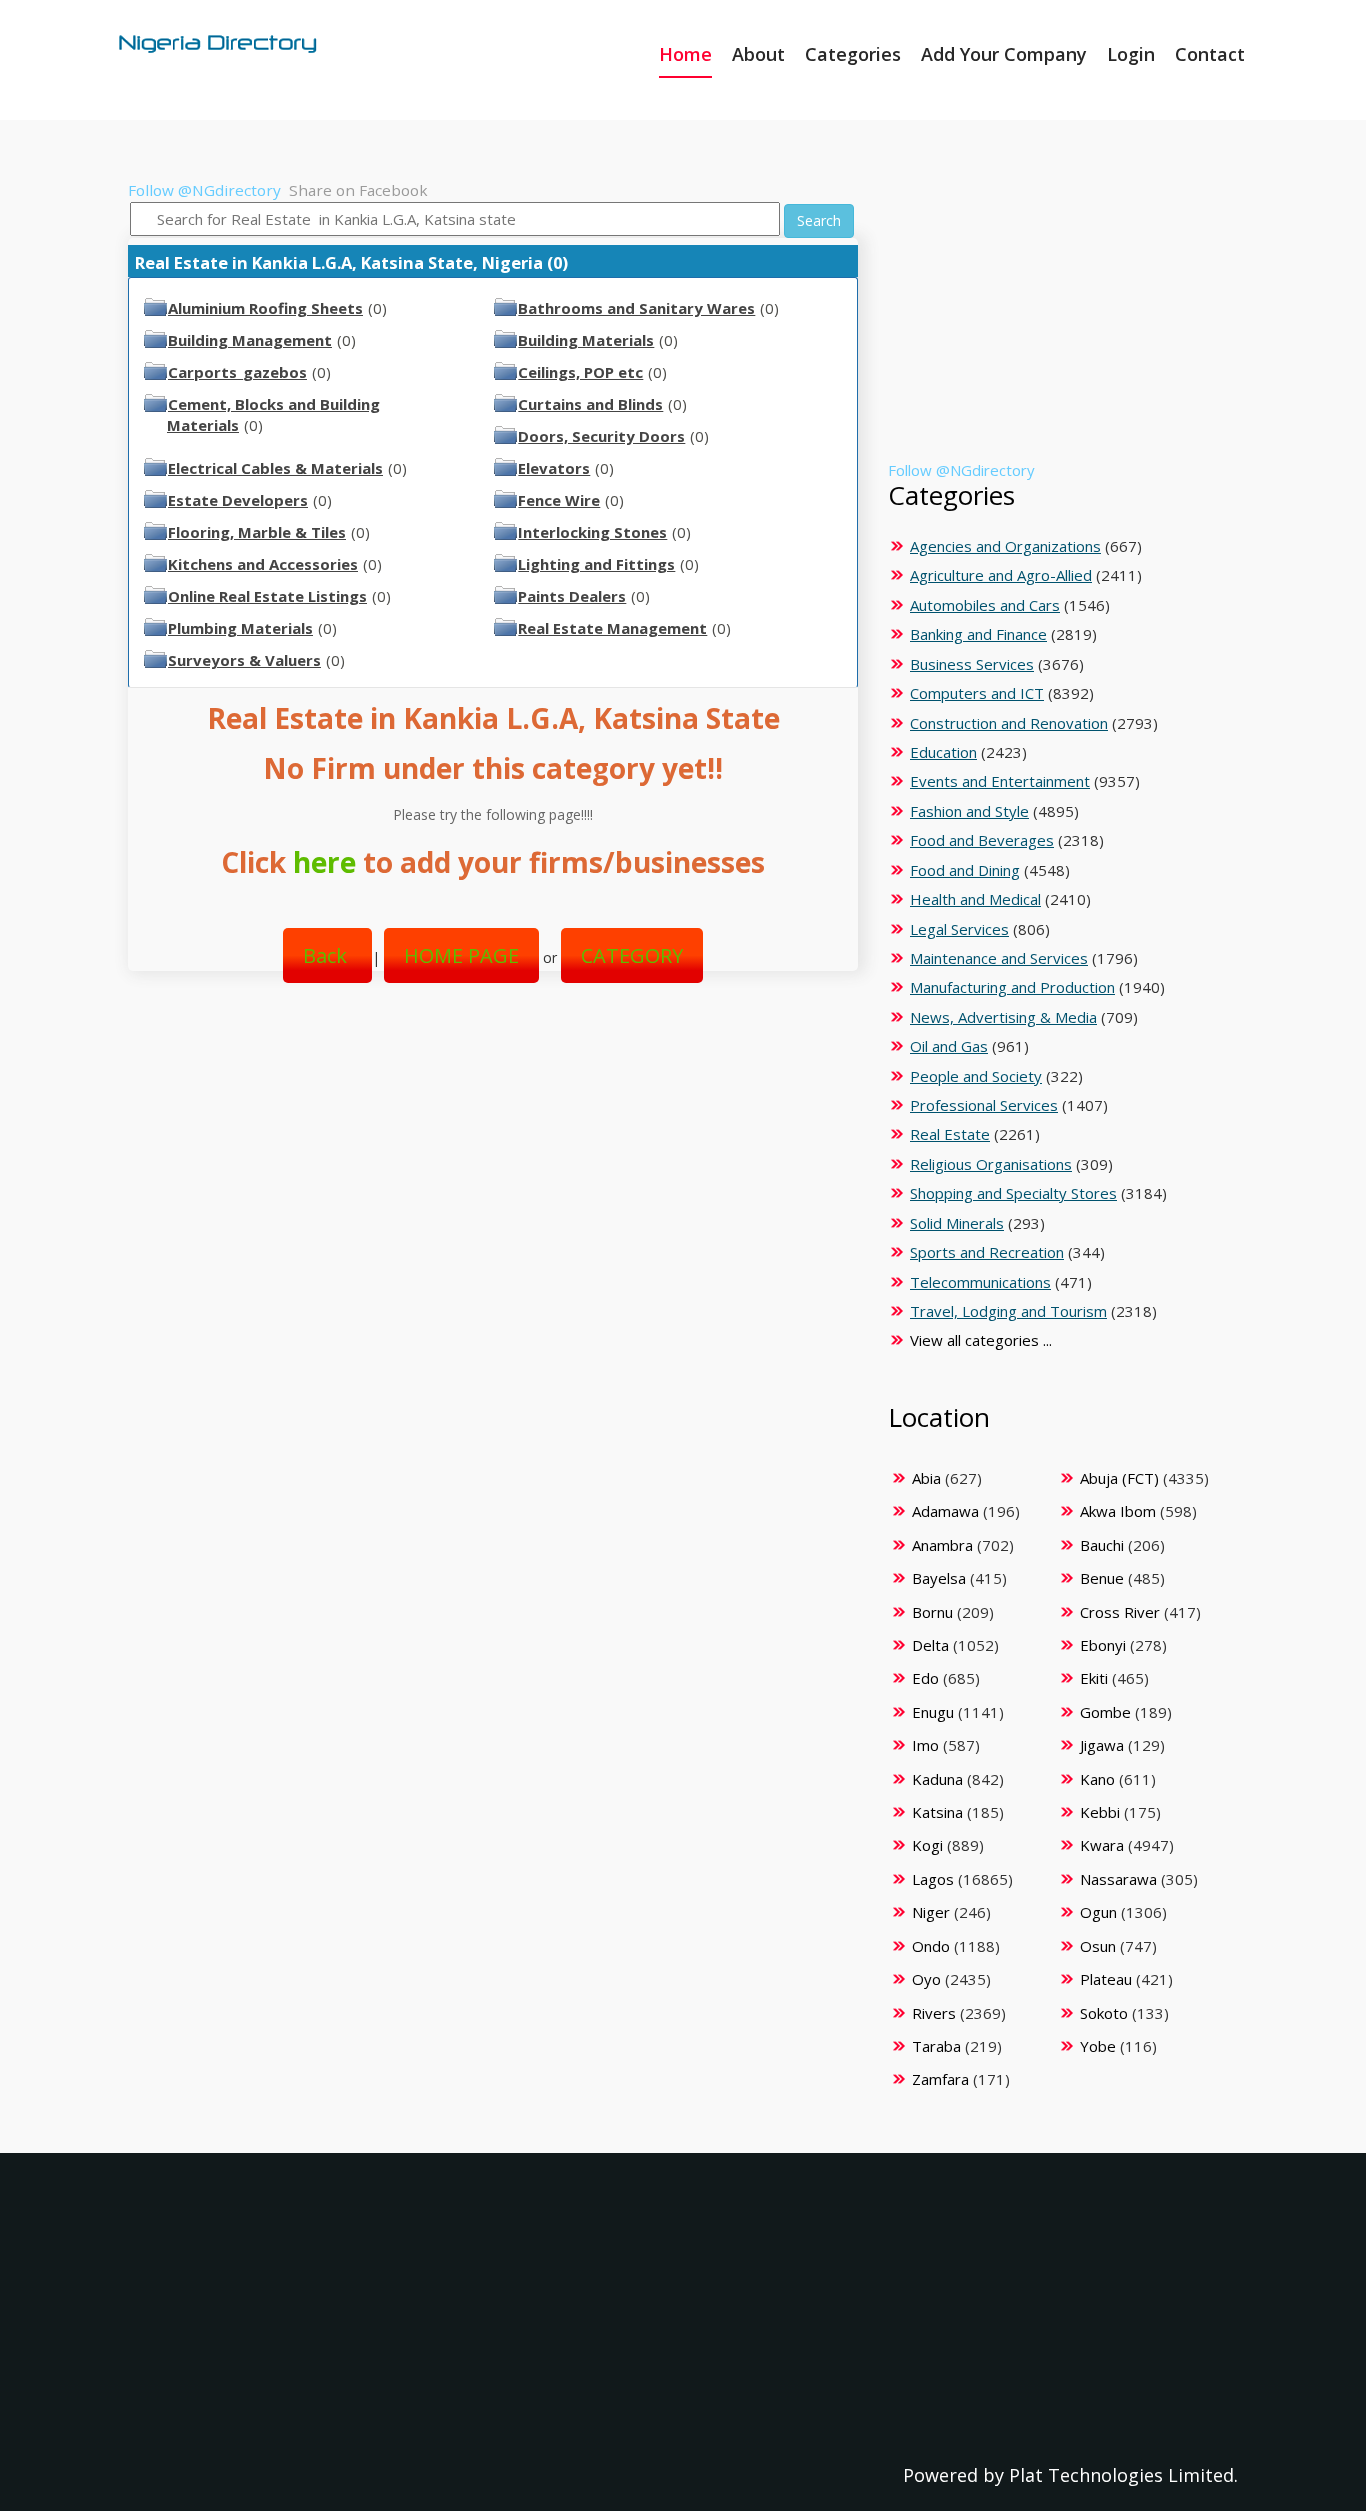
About (758, 54)
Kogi (927, 1845)
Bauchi (1102, 1545)
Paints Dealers (572, 596)
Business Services (972, 664)
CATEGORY (632, 955)
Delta (930, 1645)
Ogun (1098, 1912)
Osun (1098, 1946)
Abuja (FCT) (1119, 1478)
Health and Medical (975, 899)
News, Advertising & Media (1003, 1017)
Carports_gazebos (237, 372)
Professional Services (984, 1105)
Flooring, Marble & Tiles (257, 532)
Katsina (937, 1812)
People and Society (976, 1076)
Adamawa (945, 1511)
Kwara (1102, 1845)
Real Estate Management (612, 628)
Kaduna (937, 1779)
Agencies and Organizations (1005, 546)
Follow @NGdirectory (204, 190)
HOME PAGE (461, 955)
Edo (925, 1678)
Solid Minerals (957, 1223)
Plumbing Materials (240, 628)
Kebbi (1100, 1812)
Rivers (934, 2013)
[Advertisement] (485, 1161)
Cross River (1120, 1612)
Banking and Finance (978, 634)
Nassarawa (1118, 1879)
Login (1131, 54)
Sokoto (1104, 2013)
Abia (926, 1478)
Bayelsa (939, 1578)
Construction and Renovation (1009, 723)
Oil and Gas (949, 1046)
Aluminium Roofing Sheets (265, 308)
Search (819, 220)
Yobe (1098, 2046)
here (324, 862)
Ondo (931, 1946)
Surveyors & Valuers (244, 660)
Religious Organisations (991, 1164)
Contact (1210, 54)
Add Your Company (1004, 54)
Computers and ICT (977, 693)
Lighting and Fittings (596, 564)
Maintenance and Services (999, 958)
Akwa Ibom (1118, 1511)
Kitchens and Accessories (263, 564)
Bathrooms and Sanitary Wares (636, 308)
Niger (931, 1912)
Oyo (926, 1979)
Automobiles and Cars (985, 605)
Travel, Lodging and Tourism (1008, 1311)
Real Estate (950, 1134)
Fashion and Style (969, 811)
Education (943, 752)
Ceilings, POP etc (580, 372)
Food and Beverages (982, 840)
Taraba (936, 2046)
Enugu (933, 1712)
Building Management (250, 340)
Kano (1097, 1779)
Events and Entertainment (1000, 781)
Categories (853, 54)
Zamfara (940, 2079)
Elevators (554, 468)
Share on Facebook (358, 190)
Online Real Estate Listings (267, 596)
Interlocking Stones (592, 532)
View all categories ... (981, 1340)
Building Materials (586, 340)
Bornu (932, 1612)
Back (327, 955)
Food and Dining (965, 870)
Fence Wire (559, 500)
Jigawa (1102, 1745)
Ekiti (1094, 1678)
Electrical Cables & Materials (275, 468)
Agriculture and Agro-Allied (1001, 575)
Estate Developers (238, 500)
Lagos (933, 1879)
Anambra (942, 1545)
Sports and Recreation (987, 1252)
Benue (1102, 1578)
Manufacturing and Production (1012, 987)
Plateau (1106, 1979)
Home (685, 54)
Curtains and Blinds (590, 404)
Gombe (1105, 1712)
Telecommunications (980, 1282)
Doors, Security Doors (601, 436)
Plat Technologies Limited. (1123, 2475)
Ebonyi (1103, 1645)
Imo (925, 1745)
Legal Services (959, 929)
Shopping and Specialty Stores (1013, 1193)
